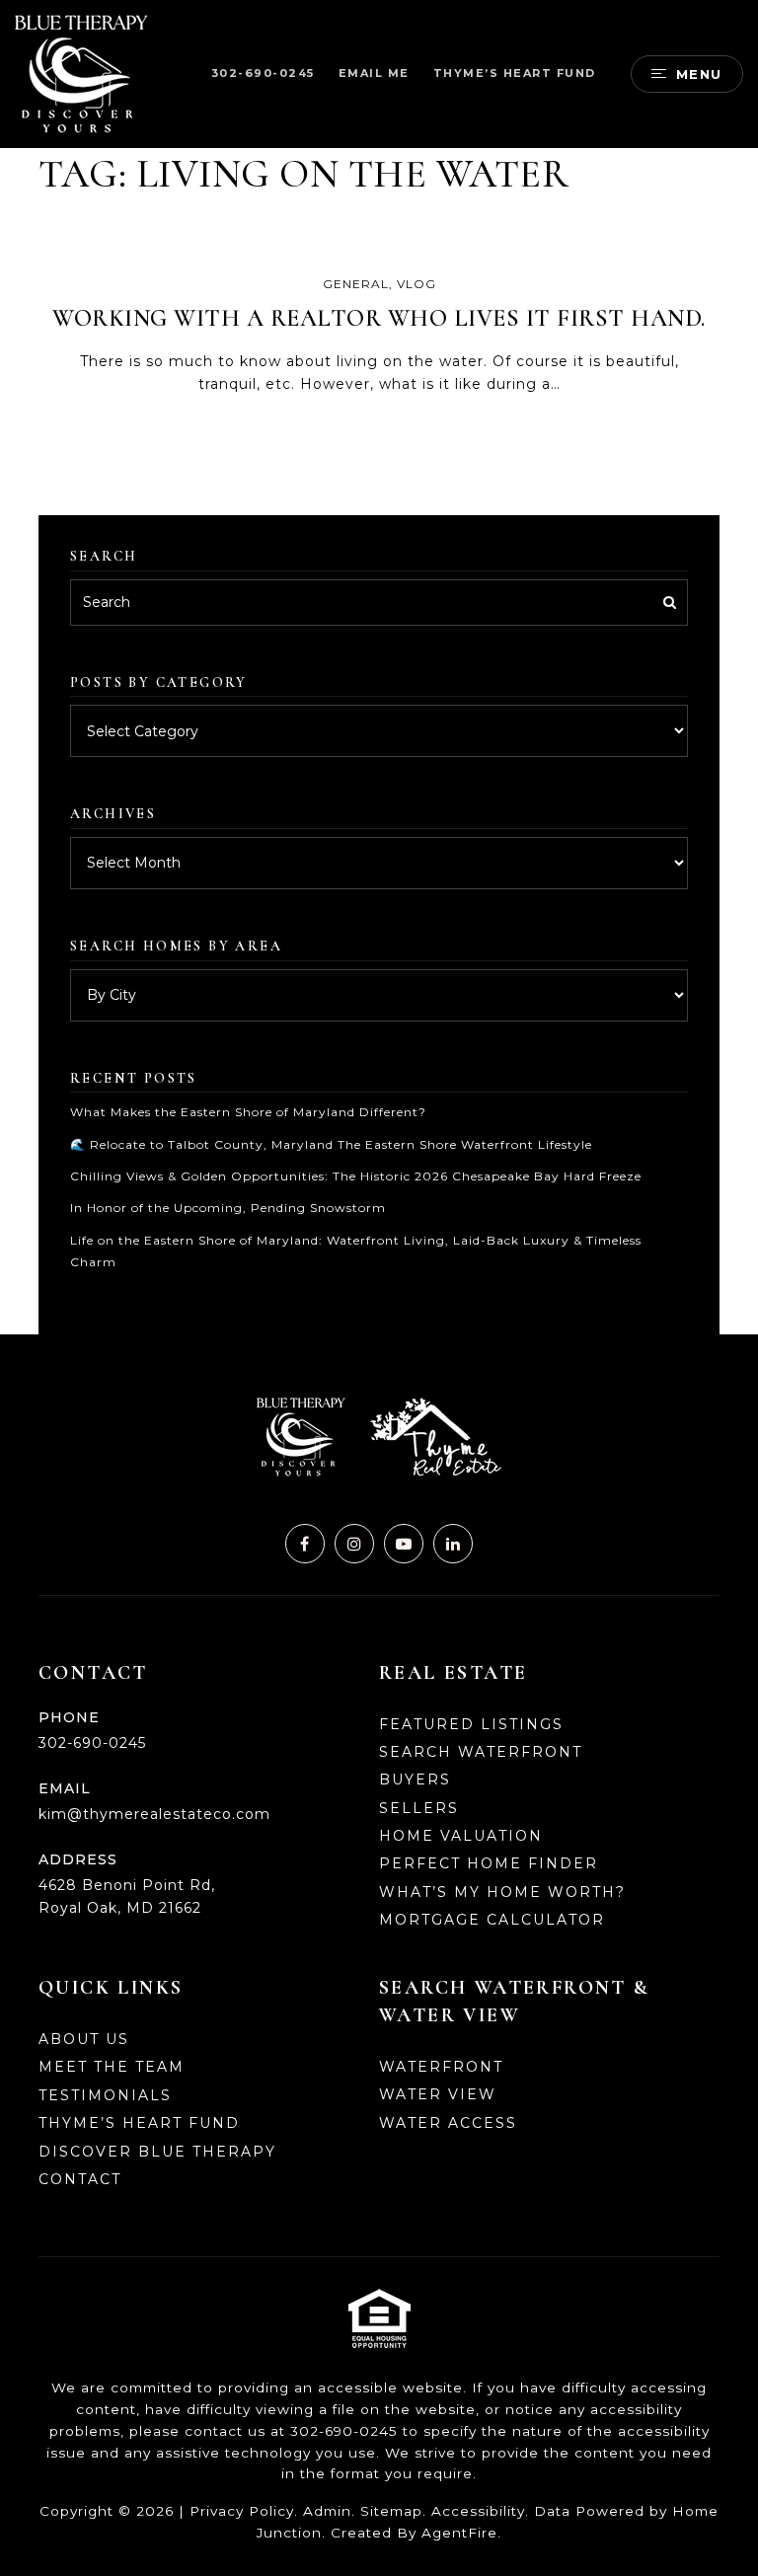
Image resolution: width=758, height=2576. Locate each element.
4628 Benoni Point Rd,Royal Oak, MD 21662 (127, 1896)
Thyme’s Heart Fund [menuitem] (515, 73)
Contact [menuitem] (80, 2179)
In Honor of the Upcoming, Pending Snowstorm (228, 1208)
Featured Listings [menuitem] (471, 1724)
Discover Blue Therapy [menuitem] (157, 2152)
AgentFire (459, 2533)
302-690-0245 (92, 1743)
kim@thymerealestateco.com (154, 1814)
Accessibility (478, 2511)
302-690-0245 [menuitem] (263, 73)
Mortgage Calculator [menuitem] (492, 1920)
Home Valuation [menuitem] (461, 1836)
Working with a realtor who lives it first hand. (379, 318)
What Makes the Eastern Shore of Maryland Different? (248, 1112)
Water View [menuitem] (438, 2094)
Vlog (417, 284)
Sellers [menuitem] (419, 1808)
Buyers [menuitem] (415, 1780)
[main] (379, 667)
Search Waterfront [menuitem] (481, 1752)
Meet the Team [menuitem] (112, 2067)
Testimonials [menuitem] (105, 2095)
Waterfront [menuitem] (441, 2067)
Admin (327, 2511)
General (356, 284)
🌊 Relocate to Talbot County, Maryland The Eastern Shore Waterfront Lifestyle (331, 1144)
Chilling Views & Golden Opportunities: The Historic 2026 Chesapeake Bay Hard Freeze (356, 1176)
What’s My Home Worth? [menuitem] (502, 1892)
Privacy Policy (242, 2511)
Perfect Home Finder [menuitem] (489, 1863)
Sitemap (391, 2511)
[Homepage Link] (81, 73)
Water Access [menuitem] (448, 2123)
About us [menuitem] (84, 2039)
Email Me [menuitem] (374, 73)
